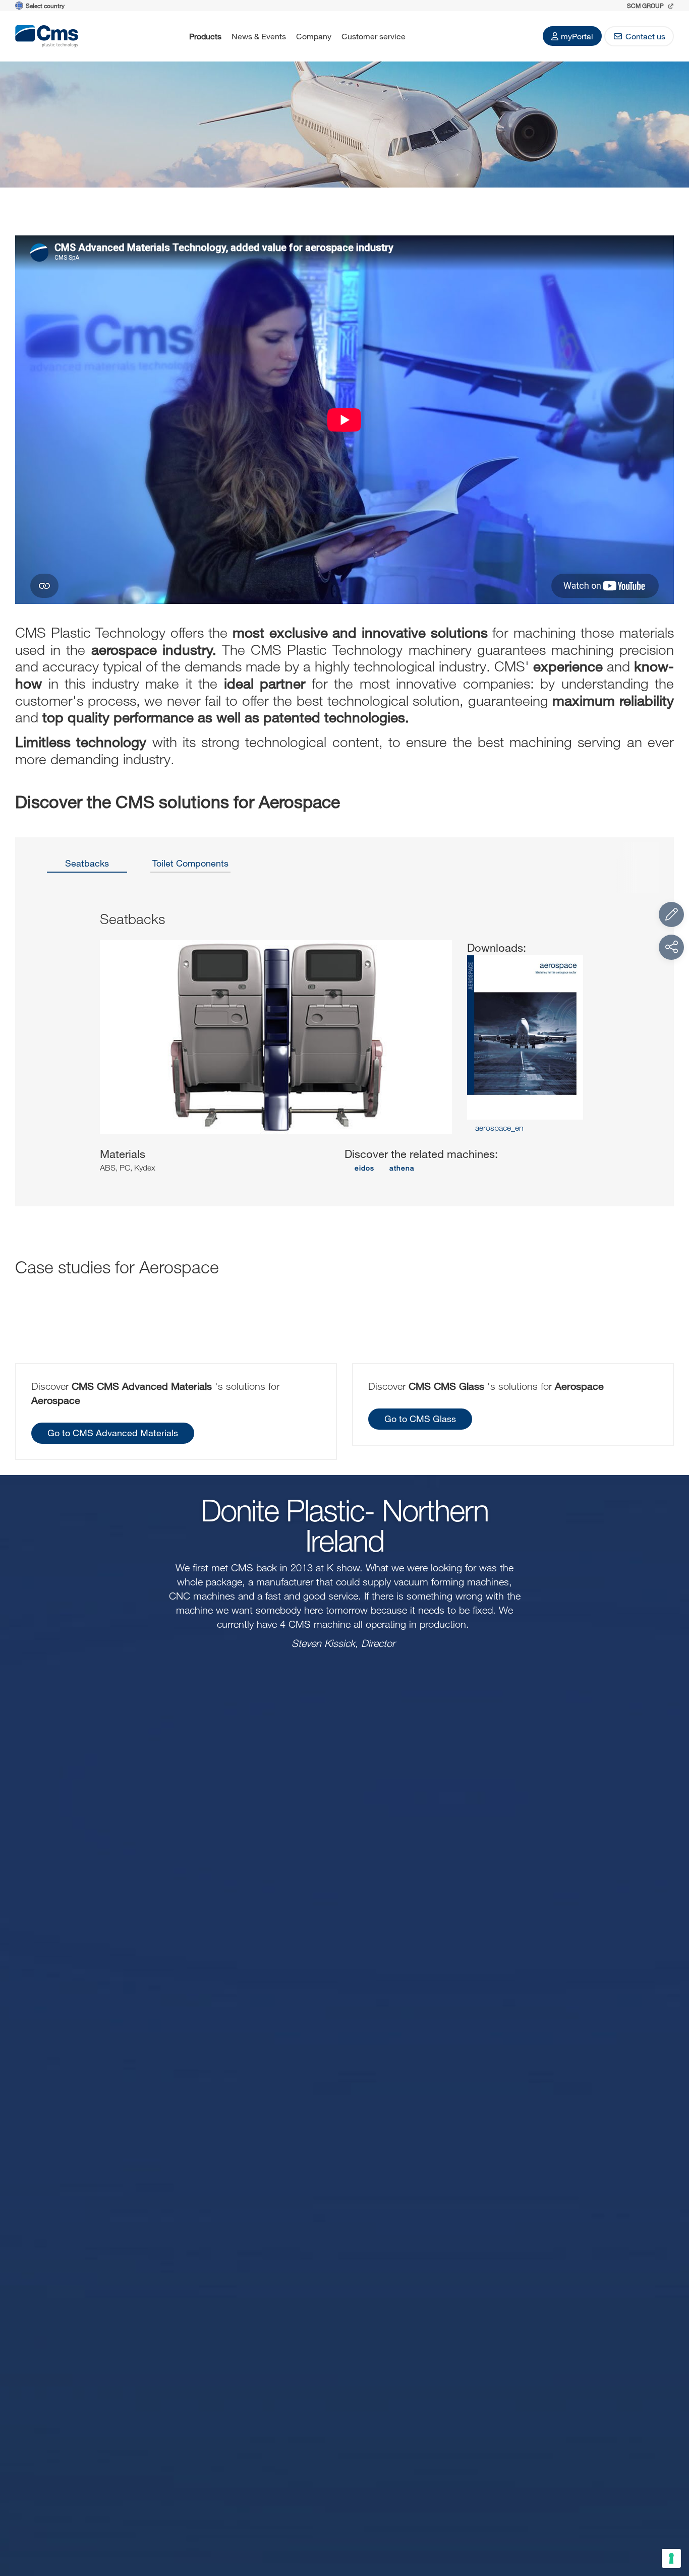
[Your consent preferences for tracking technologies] (671, 2558)
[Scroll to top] (671, 2513)
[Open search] (424, 36)
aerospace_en (498, 1128)
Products (205, 36)
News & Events (259, 36)
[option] (87, 867)
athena (402, 1168)
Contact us (645, 36)
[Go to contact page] (671, 914)
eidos (364, 1168)
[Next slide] (635, 1051)
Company (314, 36)
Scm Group (646, 6)
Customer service (374, 36)
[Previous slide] (54, 1051)
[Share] (671, 947)
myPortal (577, 36)
